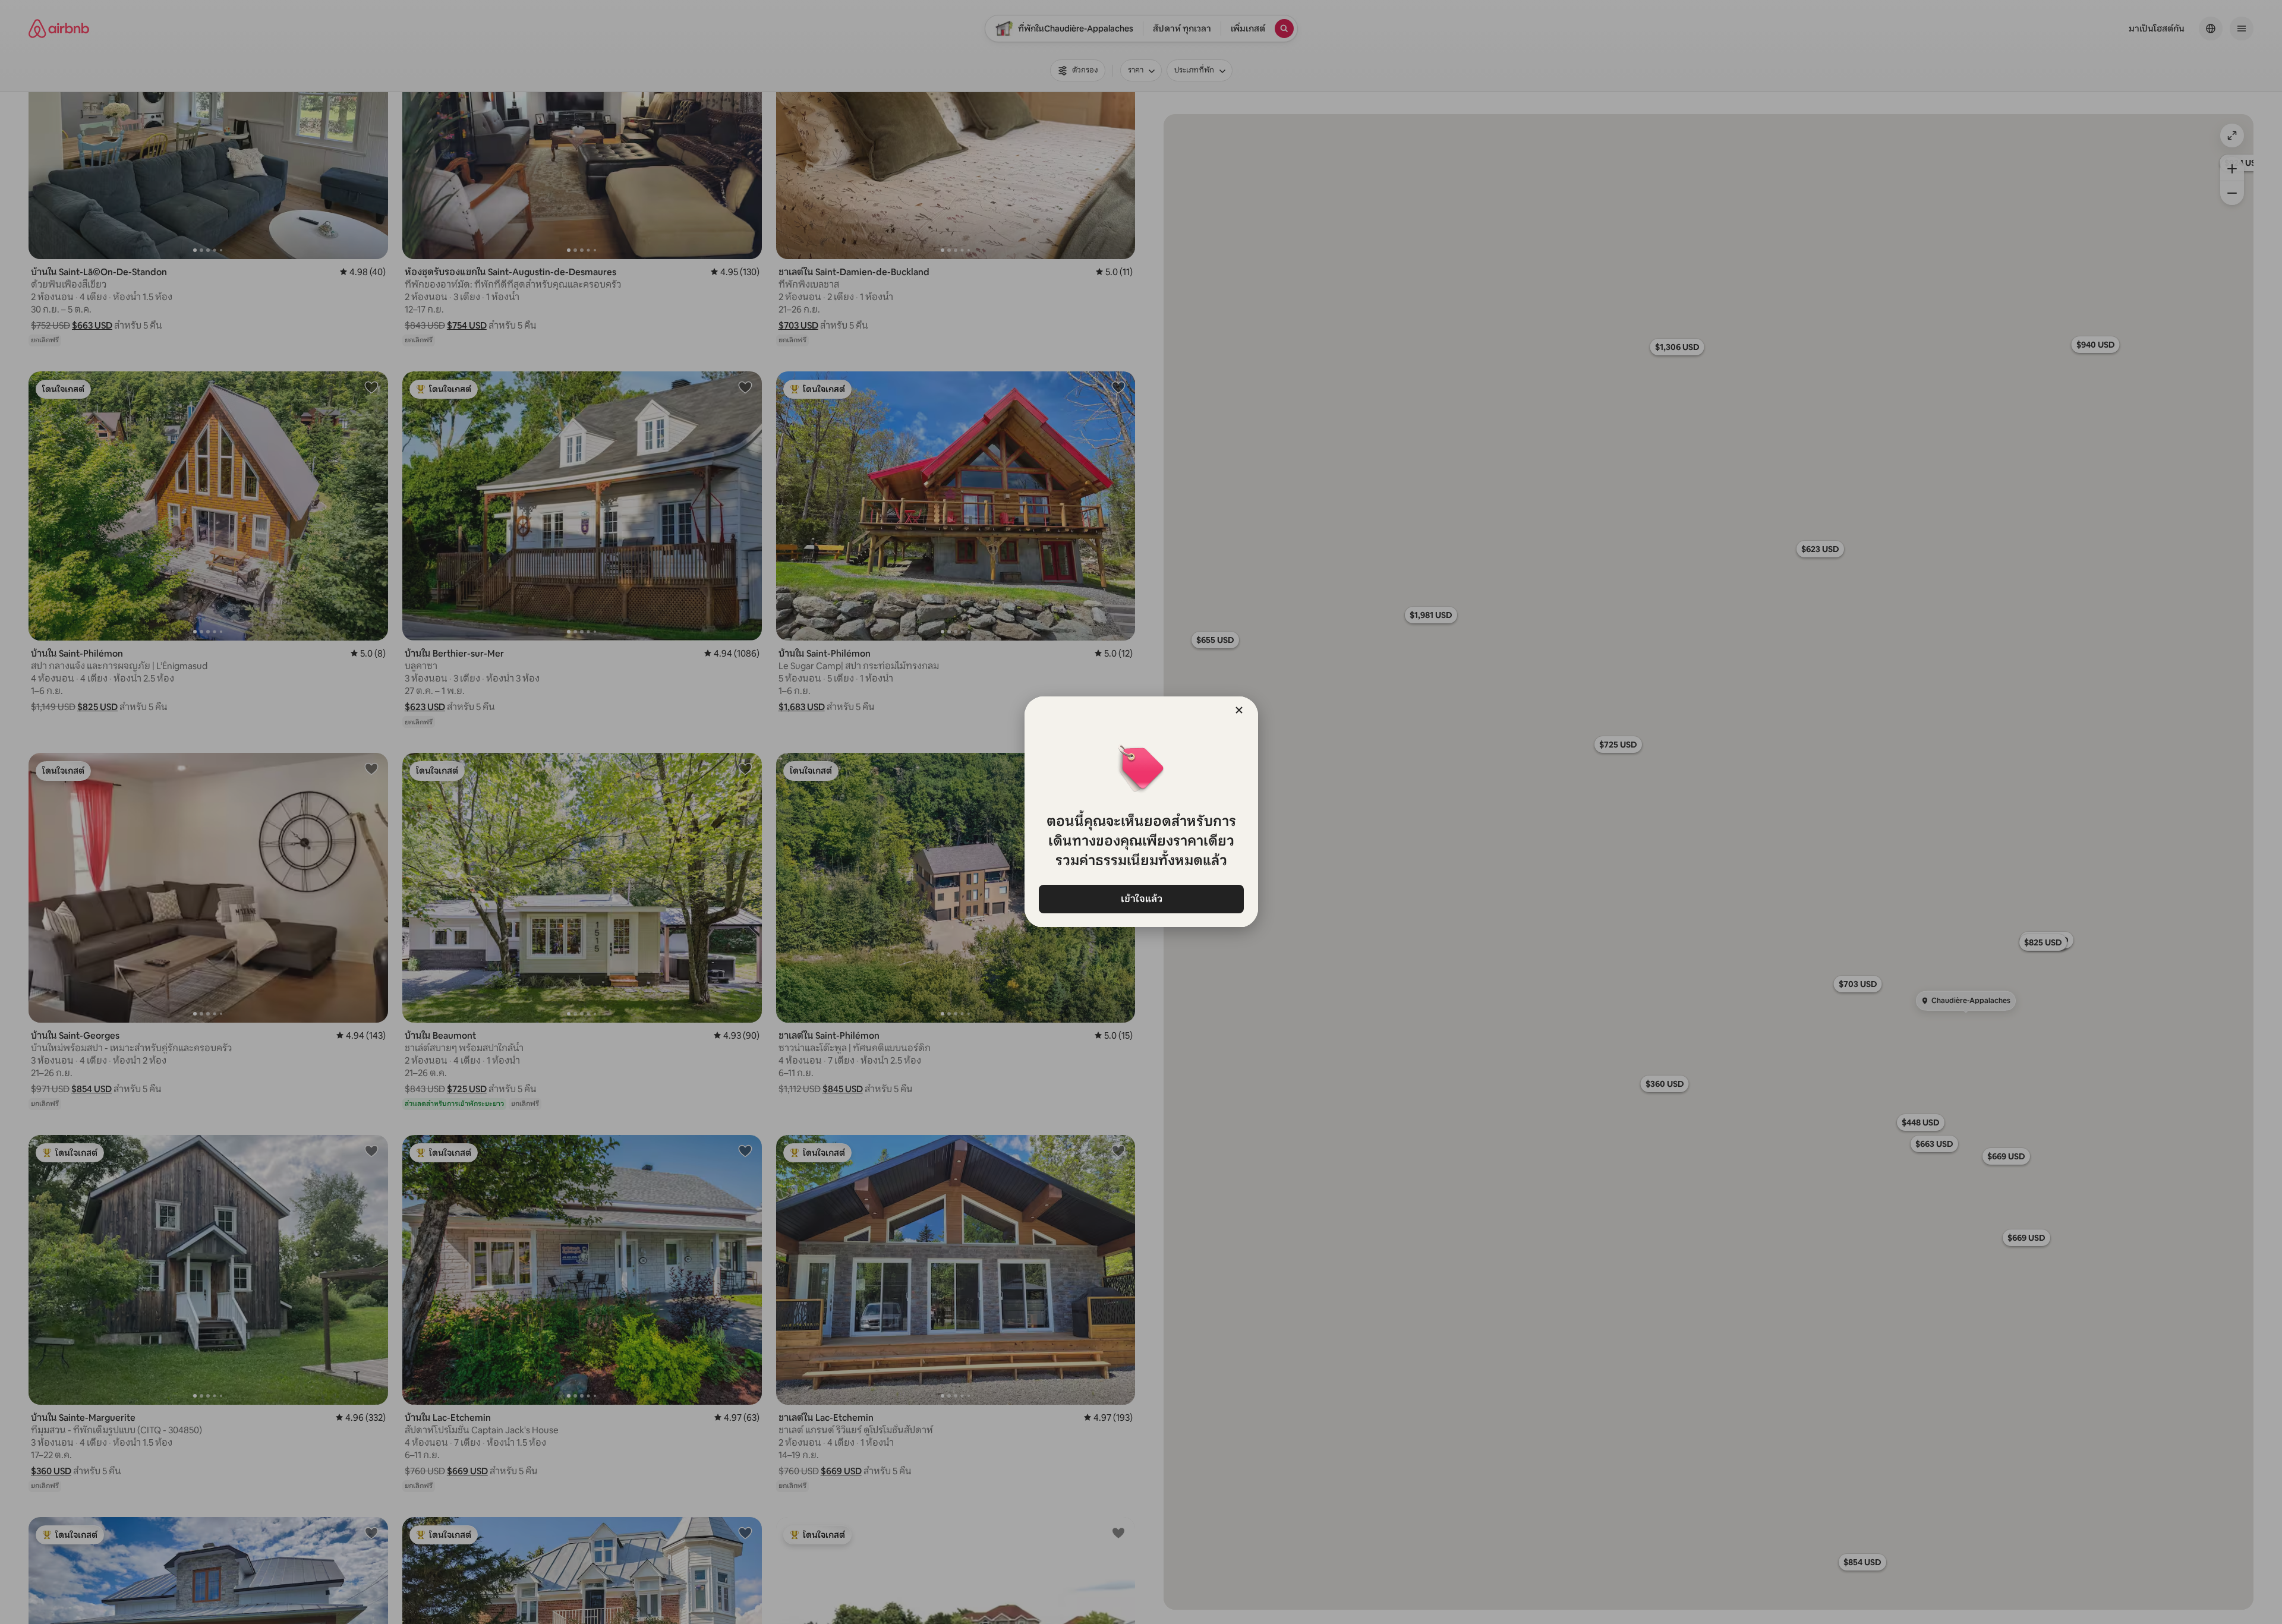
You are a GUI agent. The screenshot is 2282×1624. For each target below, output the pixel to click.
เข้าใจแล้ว (1141, 899)
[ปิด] (1239, 710)
